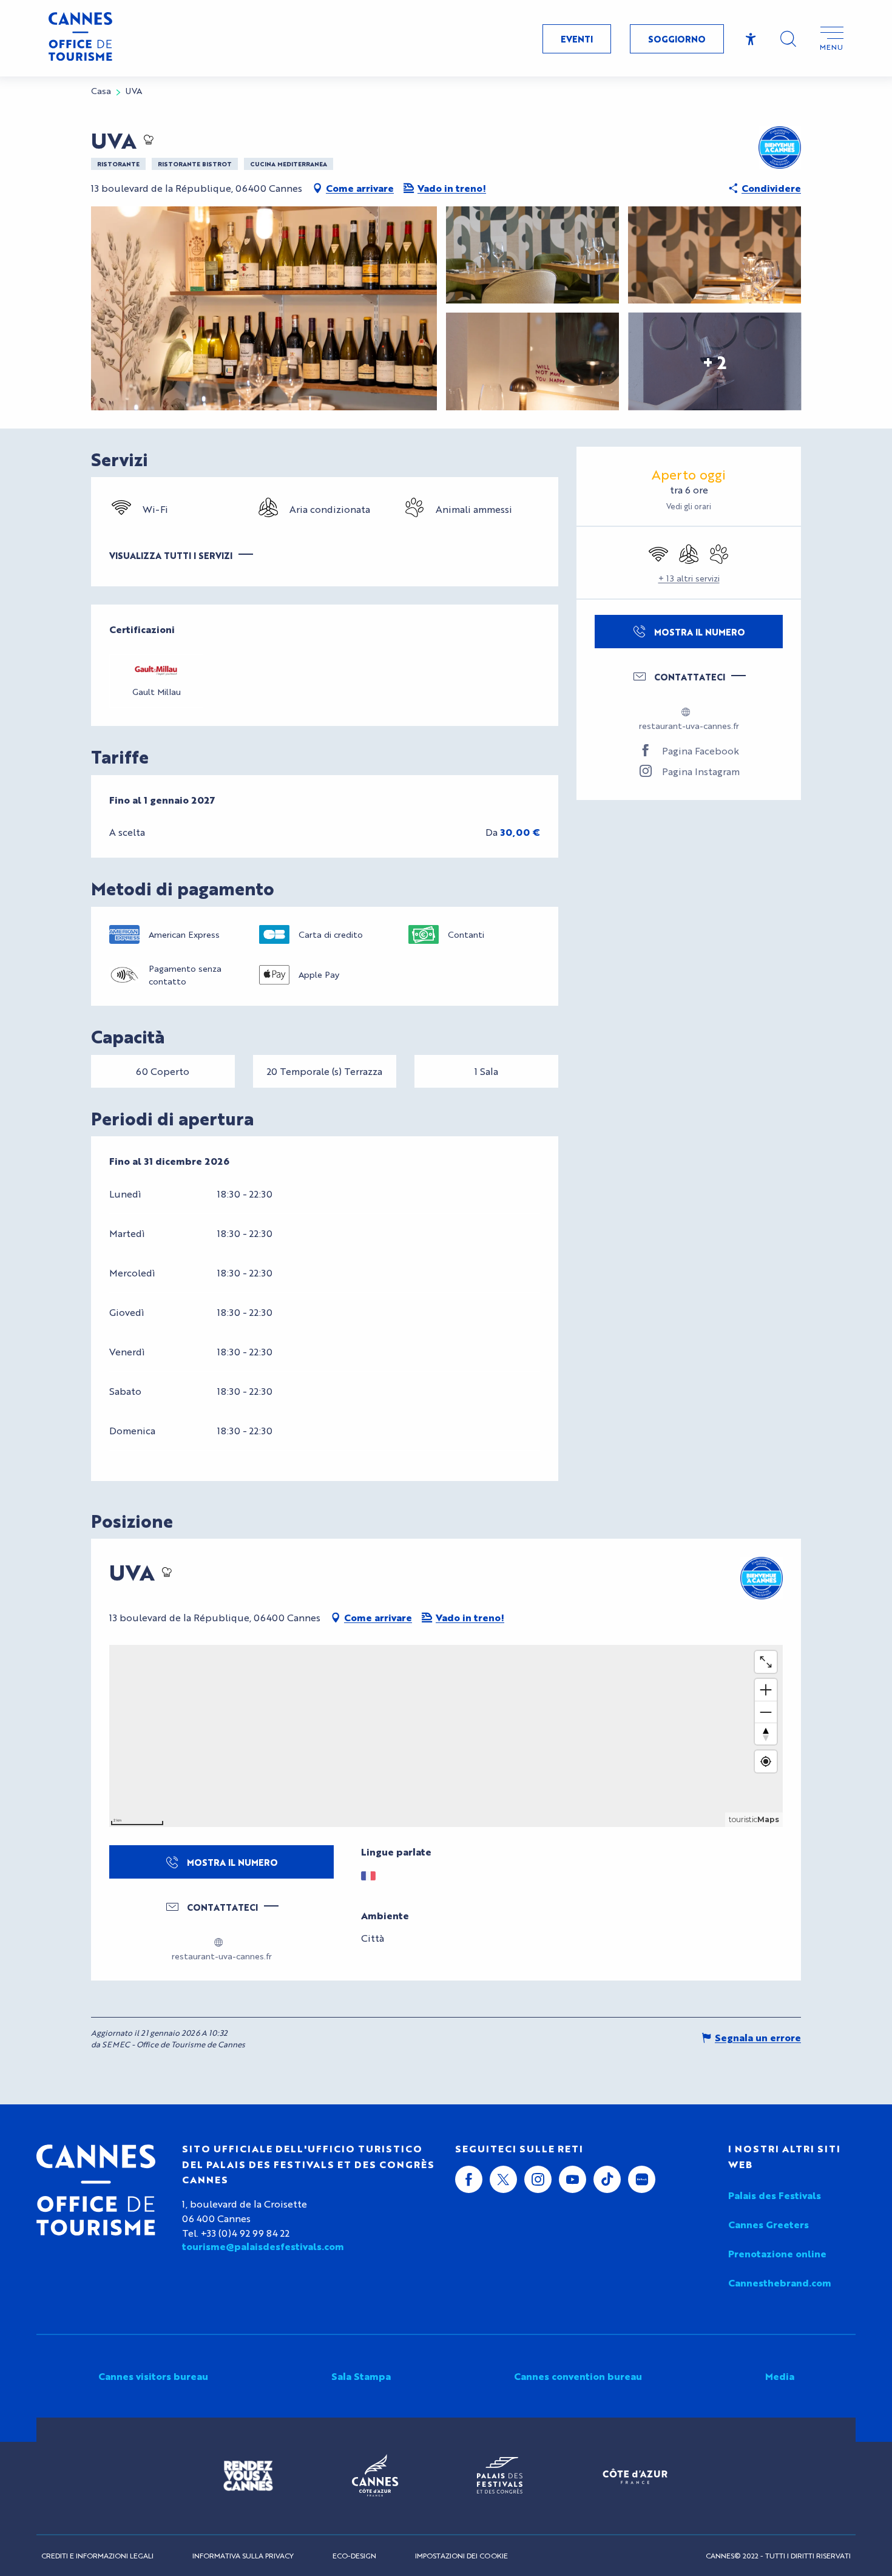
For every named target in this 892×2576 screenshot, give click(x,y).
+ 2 (715, 361)
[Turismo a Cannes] (80, 38)
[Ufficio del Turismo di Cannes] (96, 2190)
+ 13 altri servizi (689, 578)
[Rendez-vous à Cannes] (248, 2476)
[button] (788, 39)
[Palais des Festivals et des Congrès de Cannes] (500, 2476)
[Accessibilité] (751, 39)
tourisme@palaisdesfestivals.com (263, 2246)
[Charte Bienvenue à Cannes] (780, 147)
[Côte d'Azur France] (635, 2476)
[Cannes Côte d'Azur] (375, 2476)
